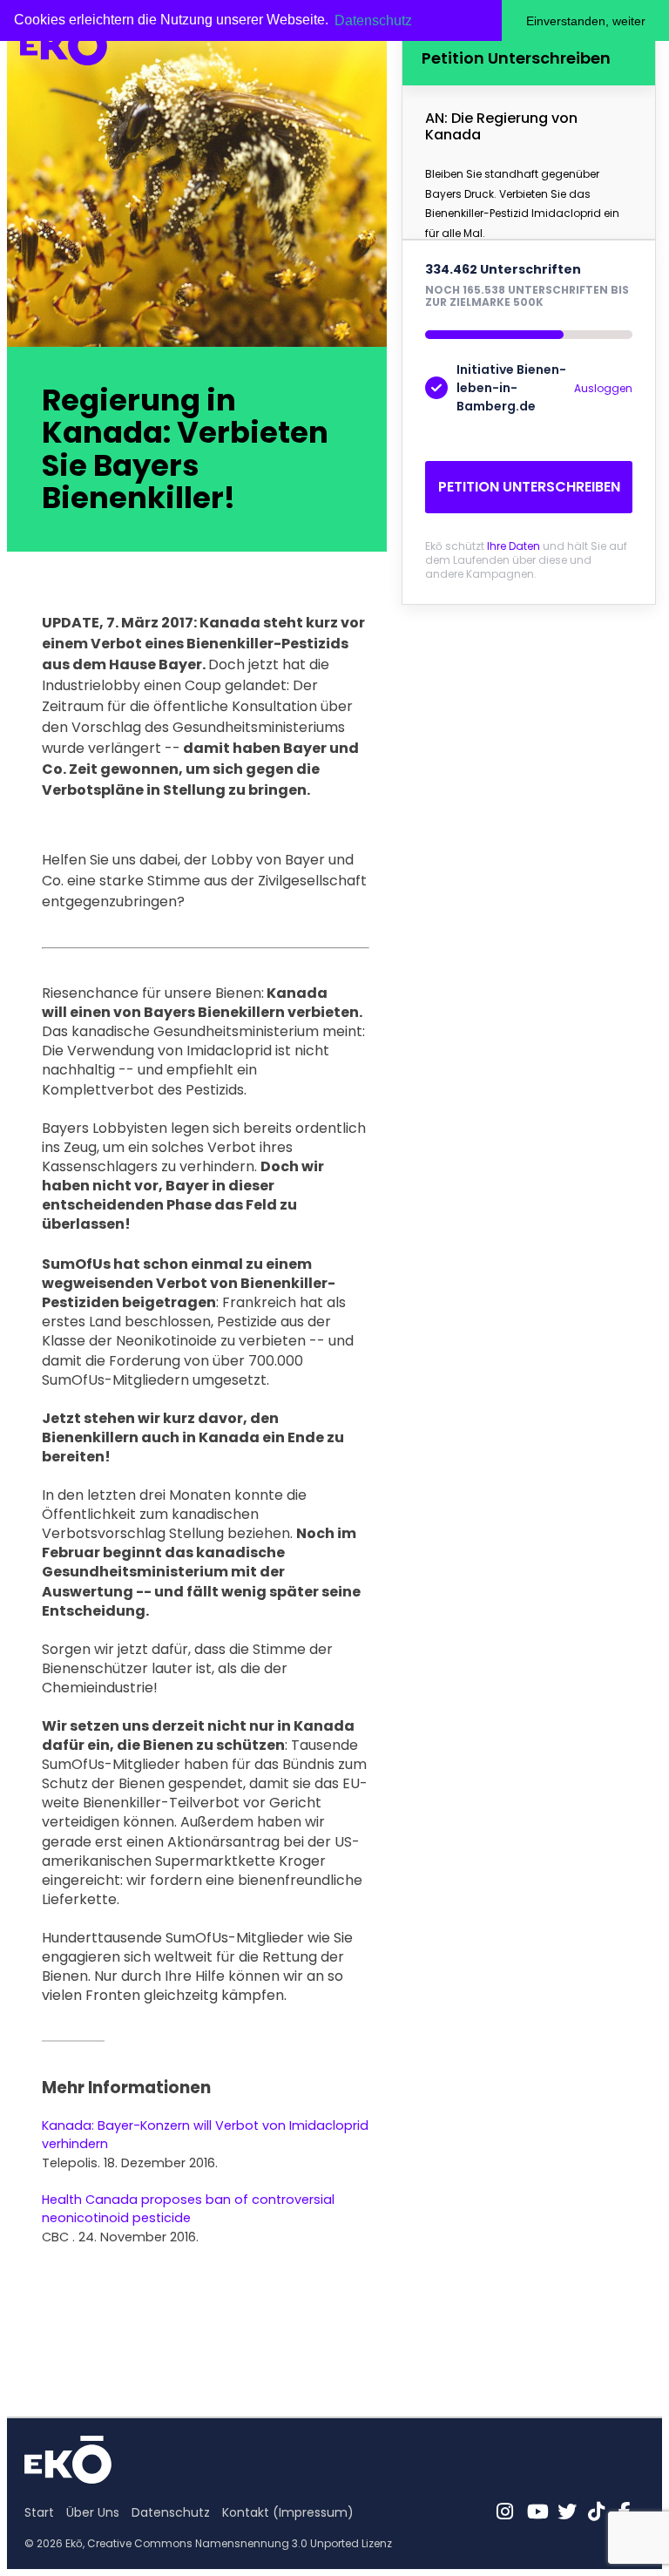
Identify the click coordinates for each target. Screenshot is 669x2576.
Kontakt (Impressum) (288, 2512)
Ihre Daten (514, 546)
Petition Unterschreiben (529, 487)
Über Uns (93, 2512)
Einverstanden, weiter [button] (586, 21)
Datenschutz (171, 2512)
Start (39, 2512)
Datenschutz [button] (373, 20)
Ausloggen (603, 388)
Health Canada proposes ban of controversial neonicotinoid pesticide (188, 2209)
